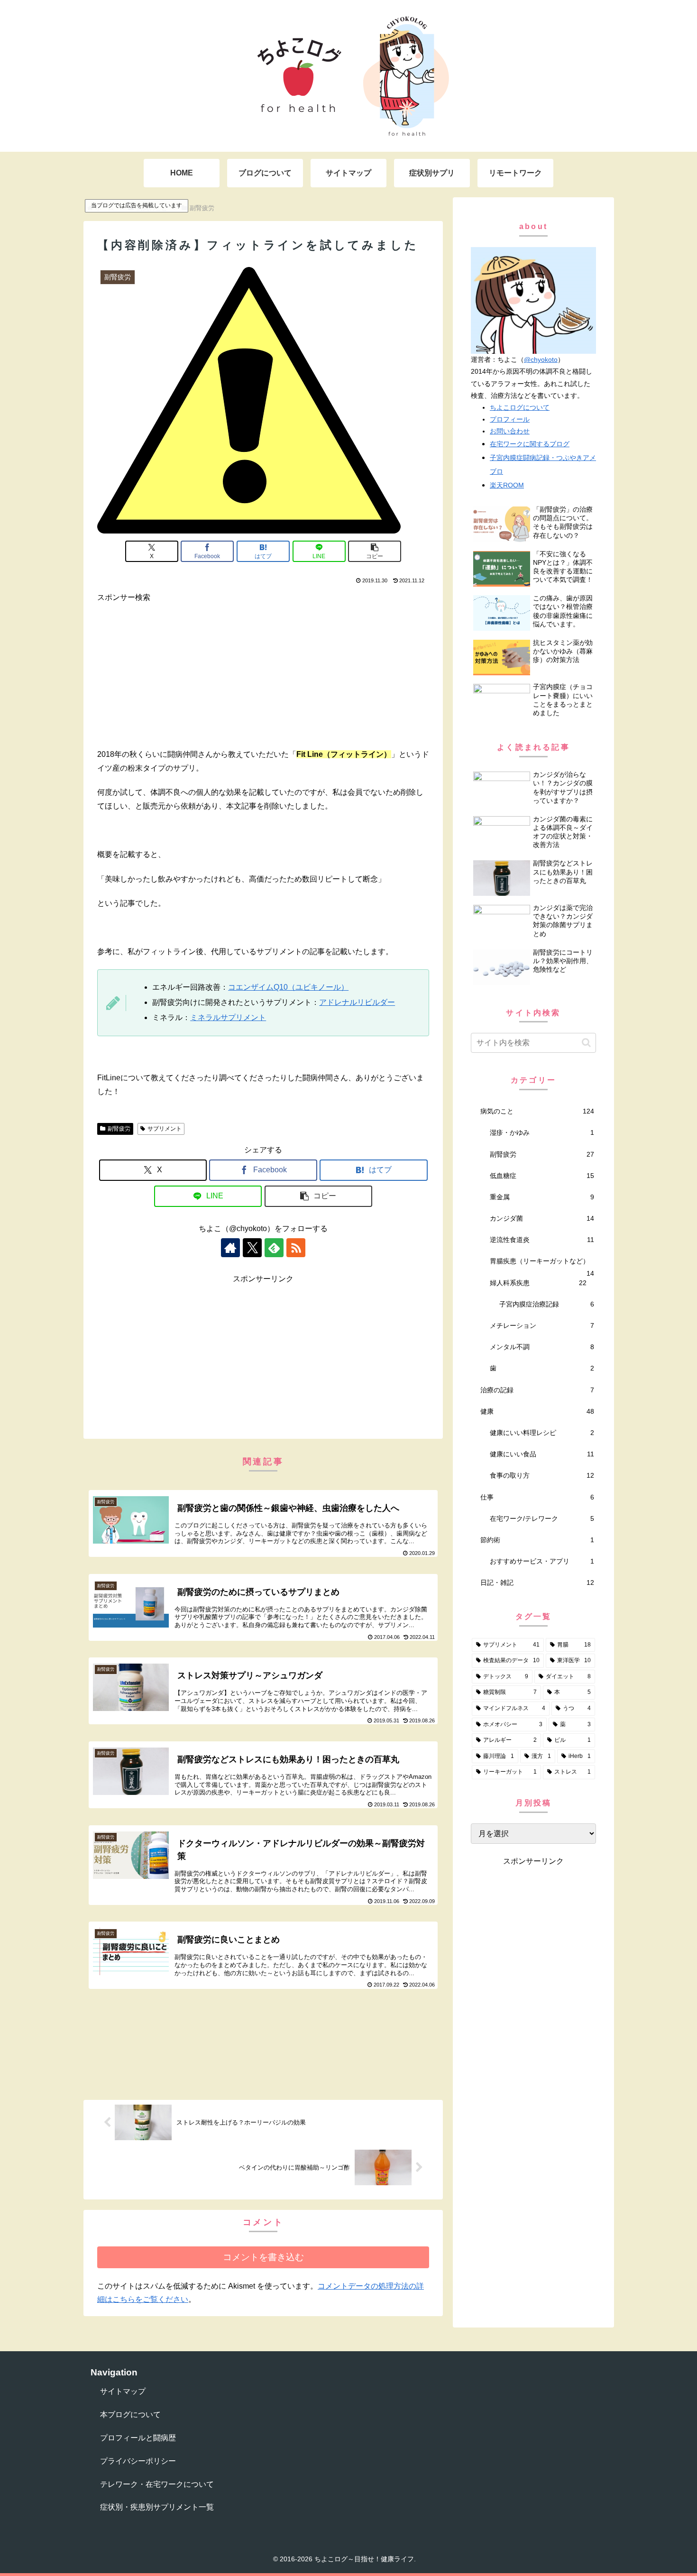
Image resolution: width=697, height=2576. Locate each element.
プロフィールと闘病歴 (138, 2438)
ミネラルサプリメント (228, 1017)
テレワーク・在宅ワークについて (157, 2484)
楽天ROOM (507, 485)
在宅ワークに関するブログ (530, 444)
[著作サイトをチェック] (230, 1248)
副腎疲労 (119, 1129)
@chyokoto (541, 359)
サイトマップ (123, 2391)
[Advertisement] (263, 671)
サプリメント (165, 1129)
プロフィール (510, 419)
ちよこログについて (520, 407)
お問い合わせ (510, 431)
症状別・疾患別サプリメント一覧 (157, 2507)
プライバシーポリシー (138, 2461)
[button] (375, 551)
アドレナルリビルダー (357, 1002)
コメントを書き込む (263, 2257)
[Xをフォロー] (252, 1248)
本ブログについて (130, 2415)
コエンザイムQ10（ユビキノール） (288, 987)
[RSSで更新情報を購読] (296, 1248)
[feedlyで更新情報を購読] (274, 1248)
